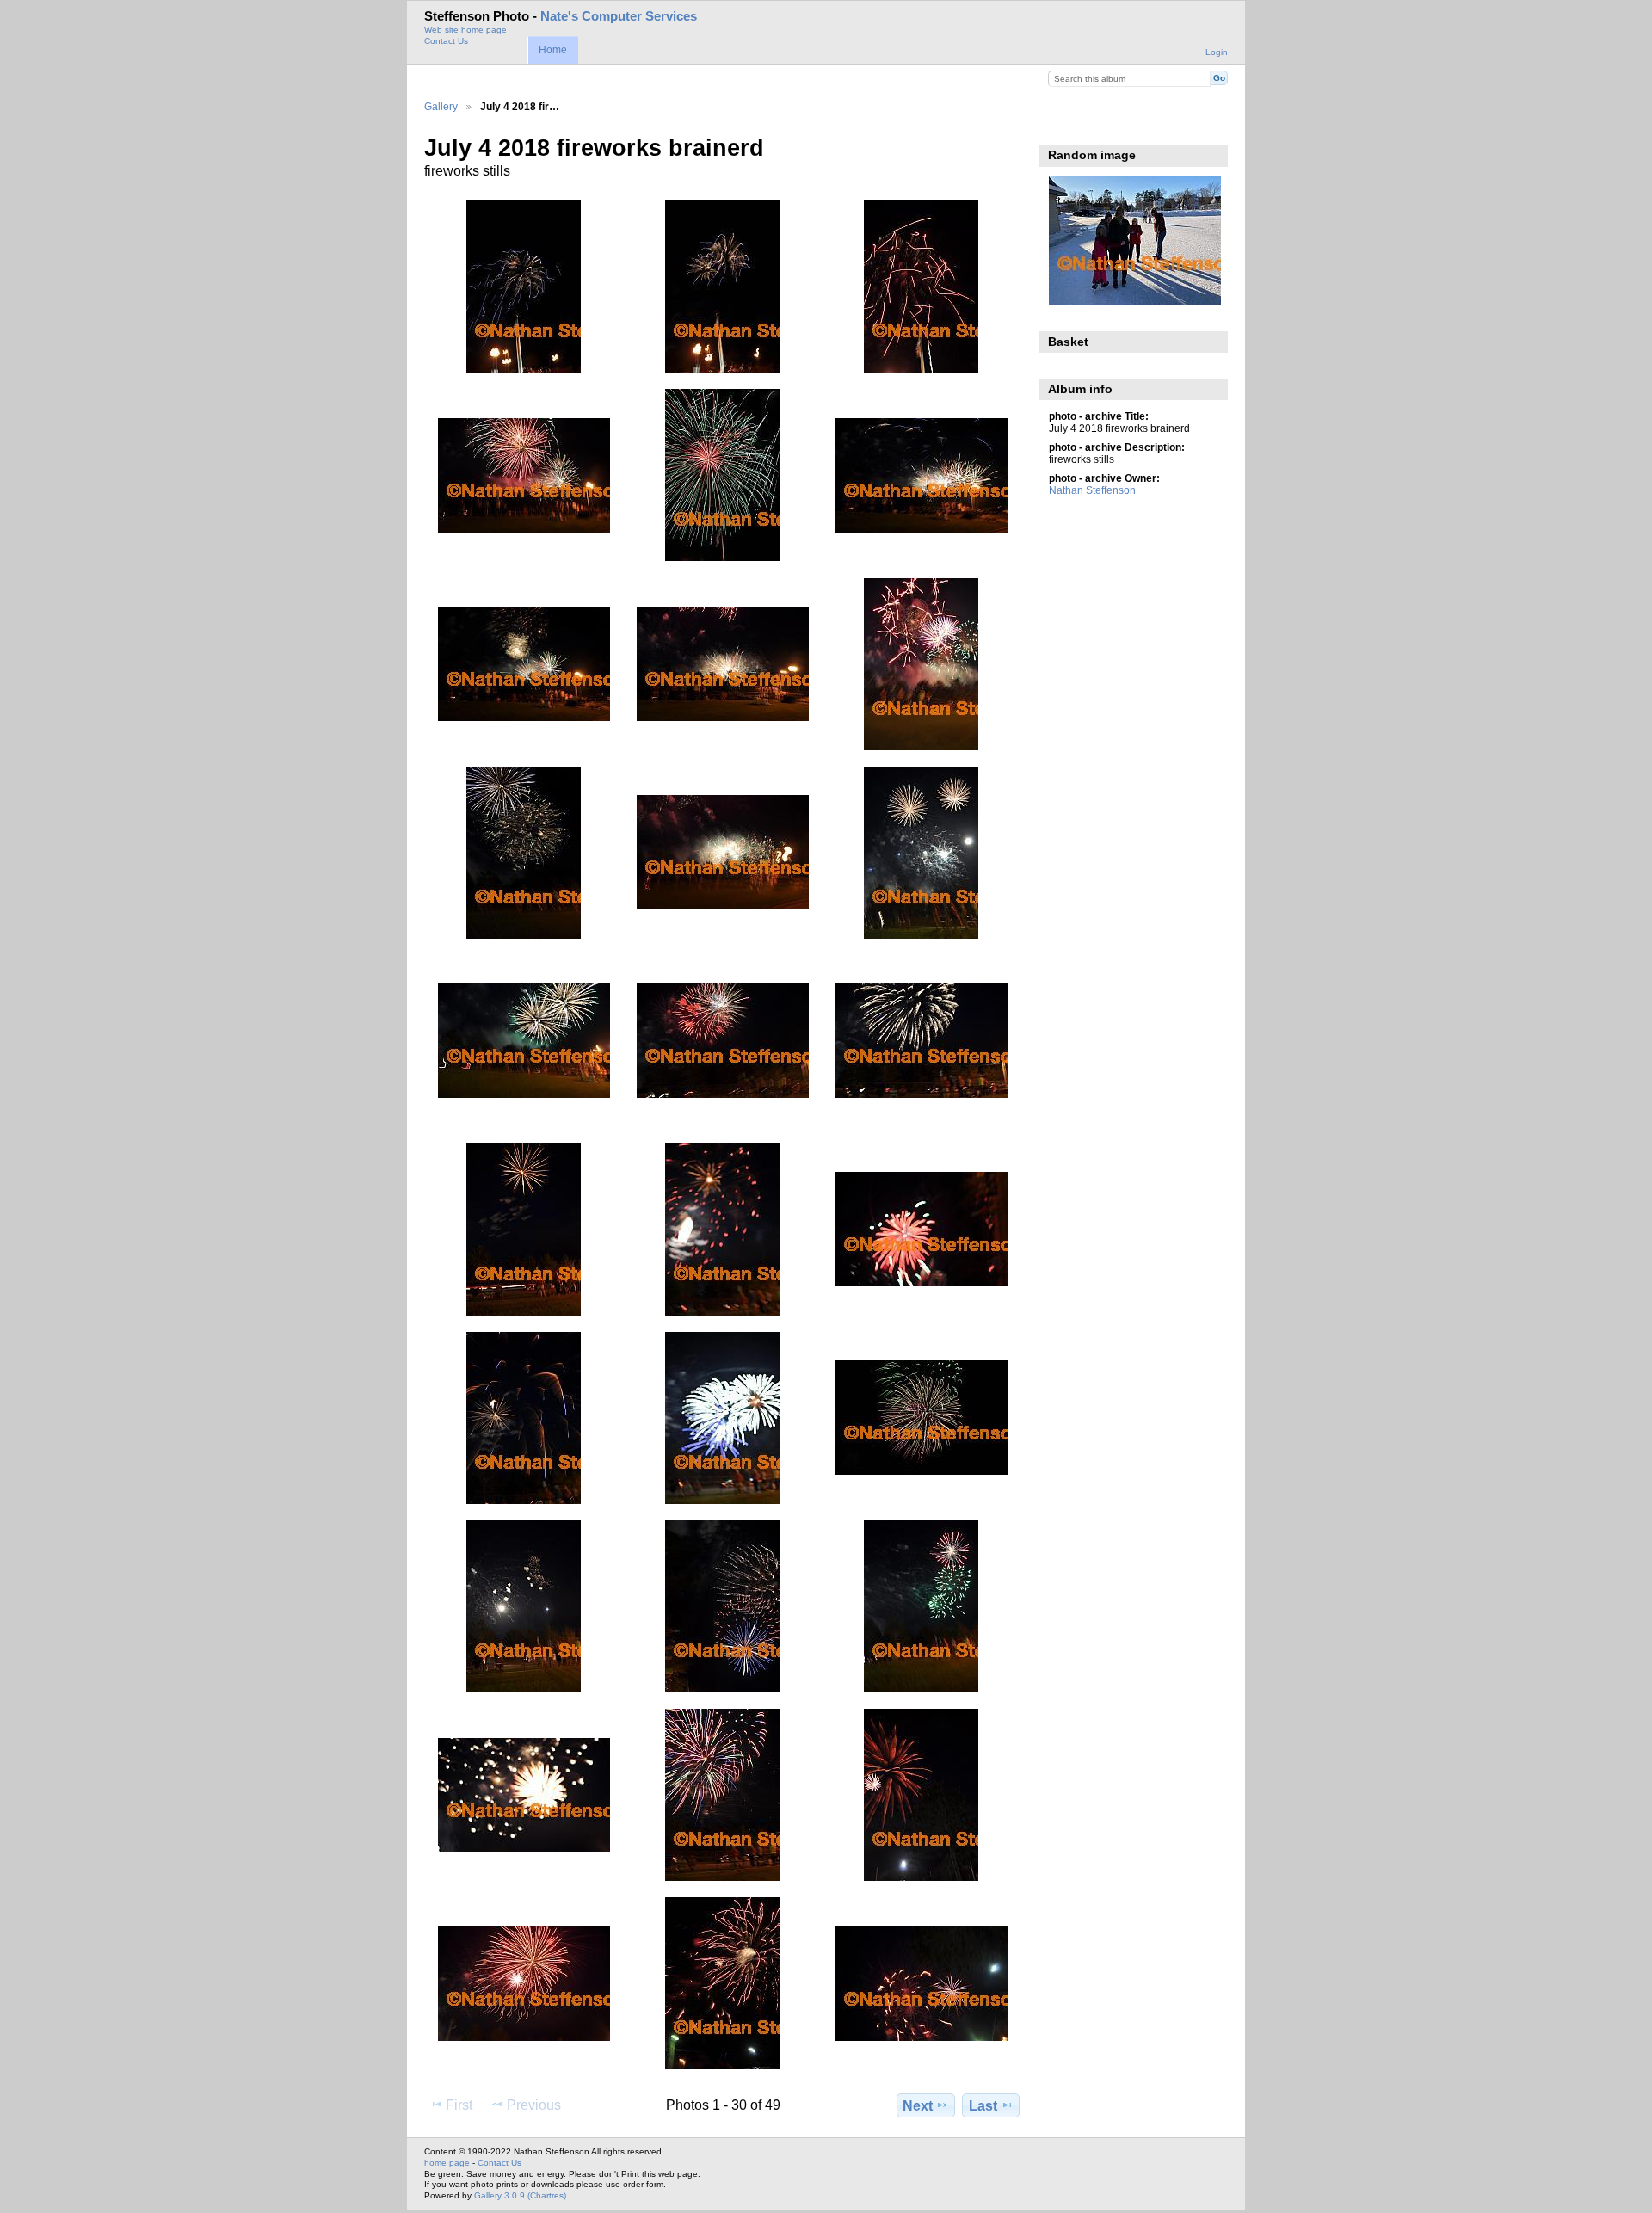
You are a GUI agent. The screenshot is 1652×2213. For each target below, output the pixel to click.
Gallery (441, 106)
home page (447, 2163)
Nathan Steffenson (1092, 490)
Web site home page (465, 30)
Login (1217, 52)
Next (918, 2106)
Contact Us (446, 41)
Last (983, 2106)
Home (553, 50)
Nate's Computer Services (619, 16)
